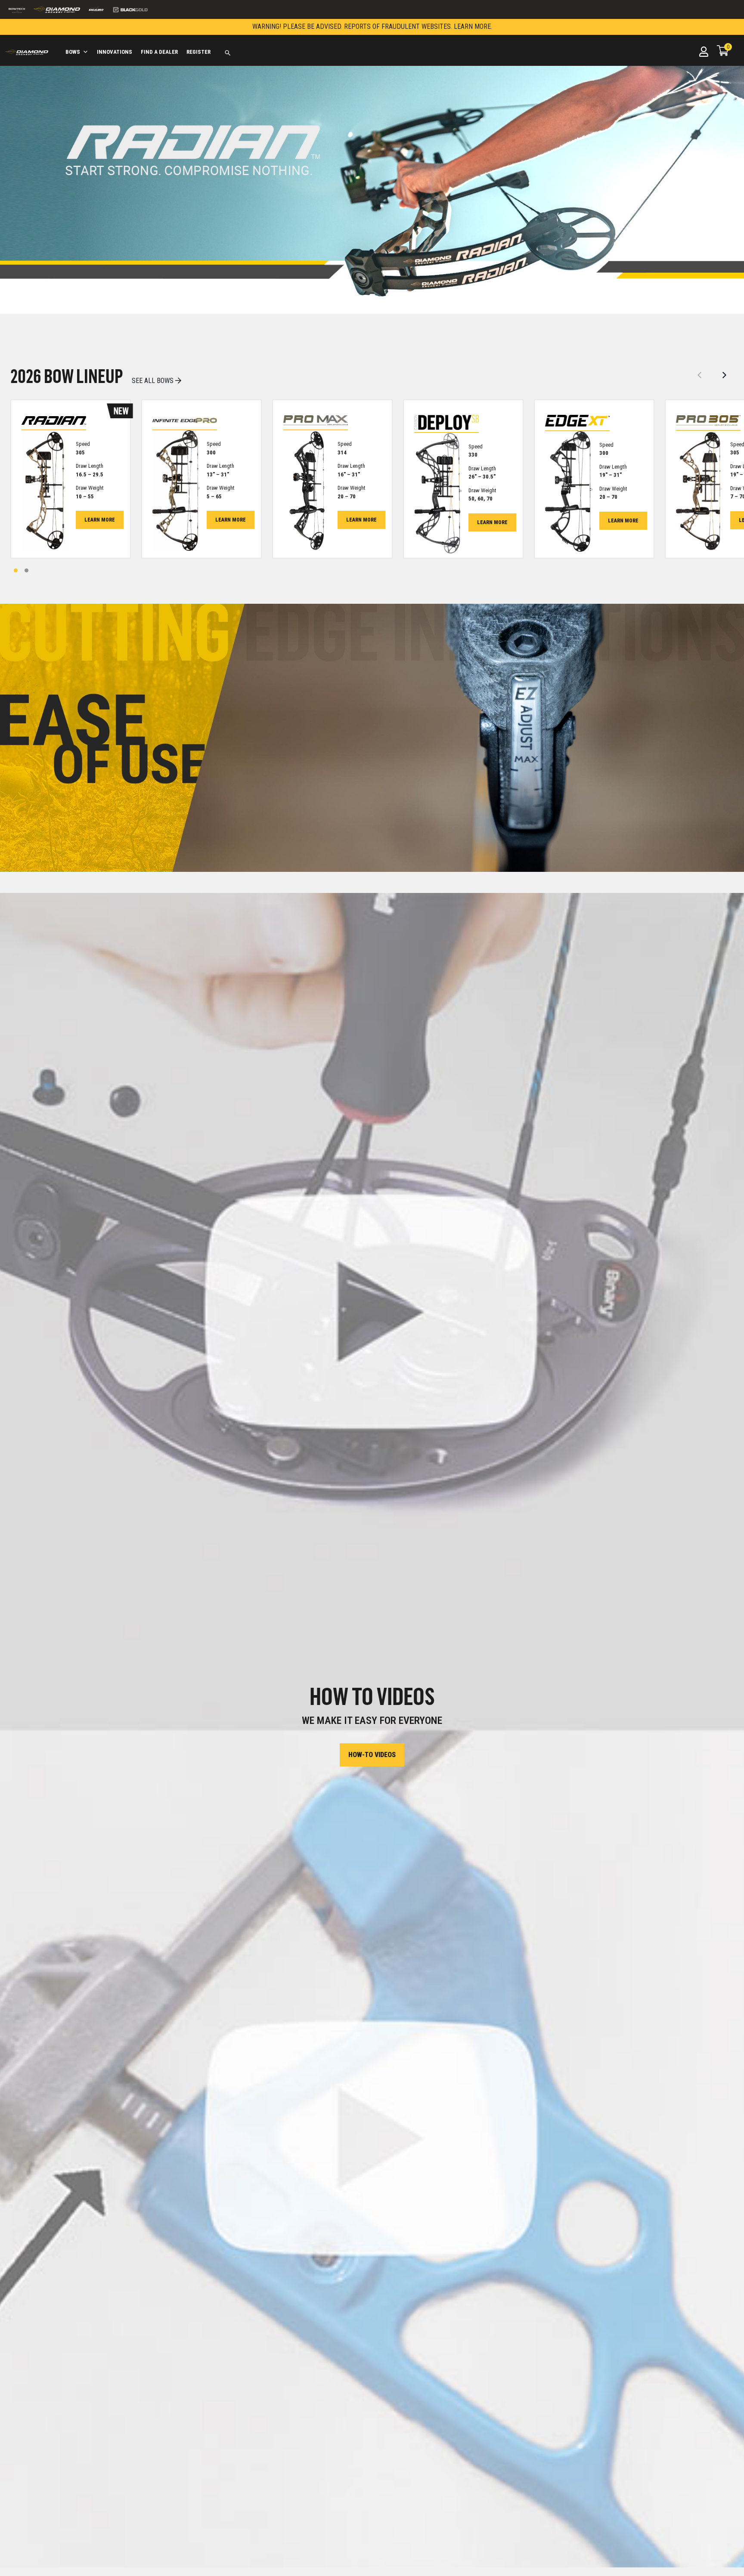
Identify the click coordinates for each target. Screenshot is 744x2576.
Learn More (100, 520)
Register (198, 52)
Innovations (115, 52)
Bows (73, 52)
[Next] (725, 376)
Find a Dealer (159, 52)
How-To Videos (372, 1755)
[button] (228, 53)
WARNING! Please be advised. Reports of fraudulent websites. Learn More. (372, 26)
